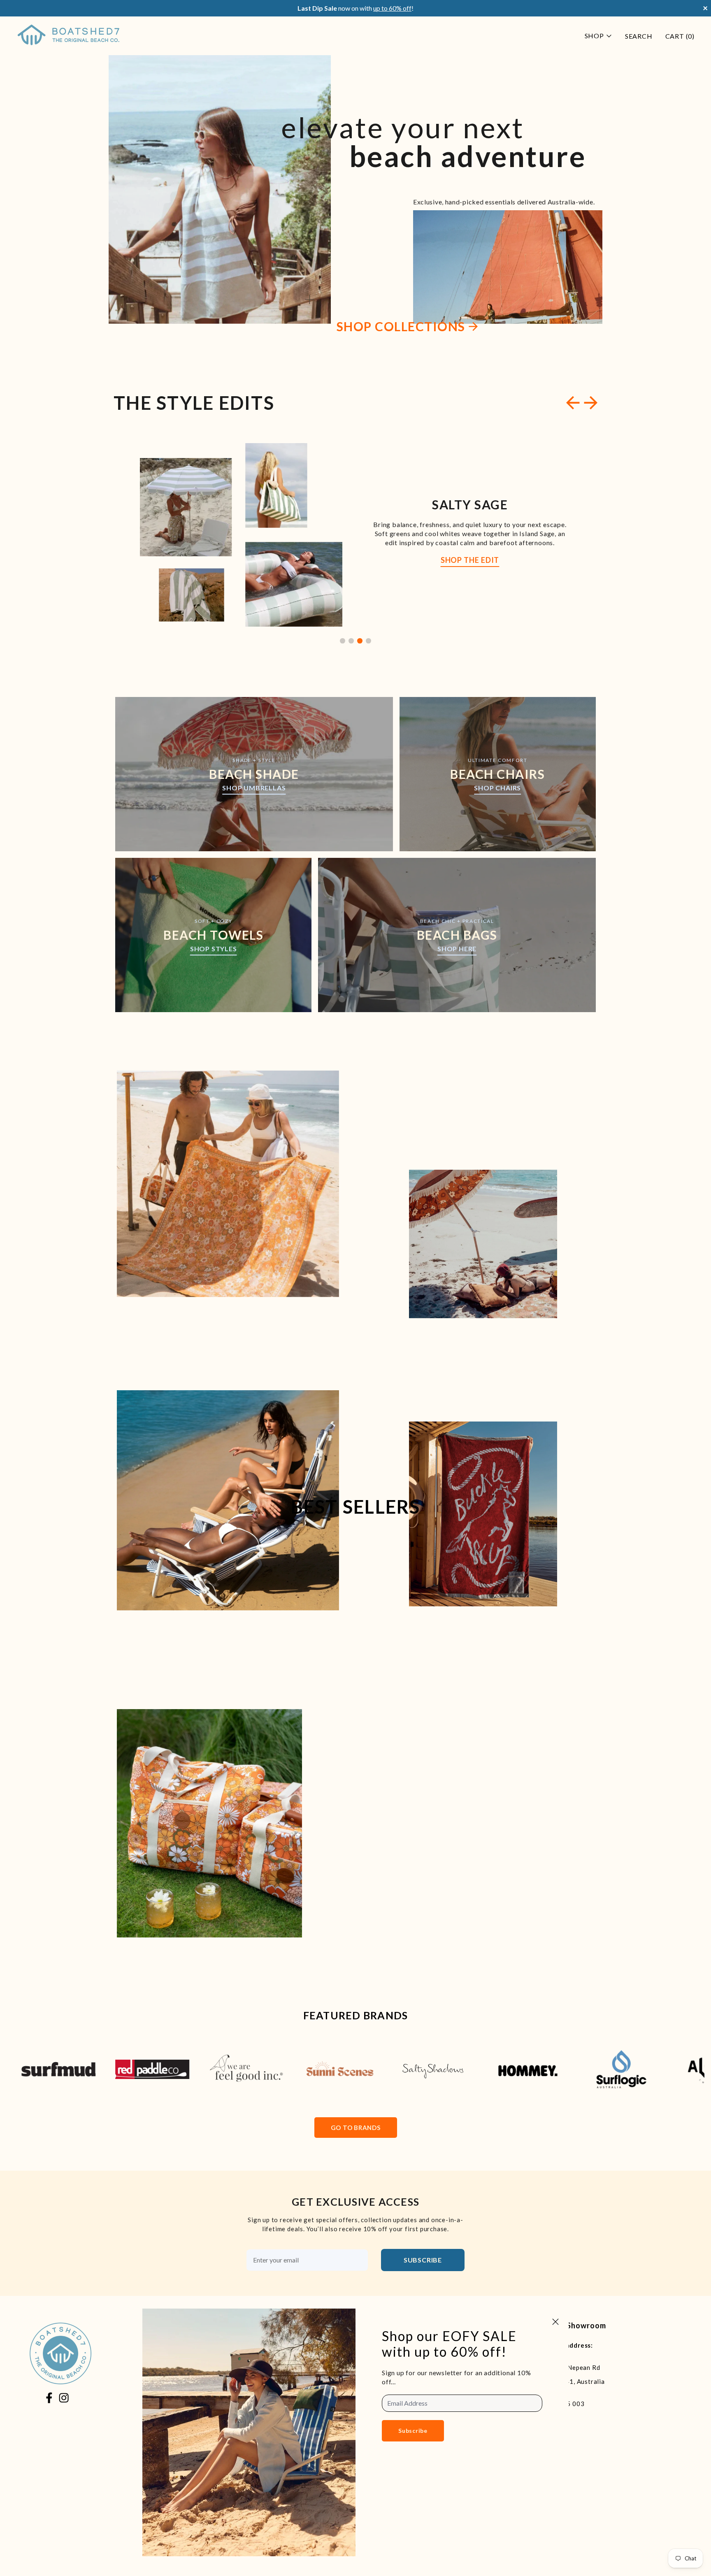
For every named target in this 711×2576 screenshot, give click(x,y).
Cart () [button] (680, 36)
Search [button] (639, 36)
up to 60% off (392, 8)
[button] (343, 641)
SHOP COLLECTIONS (401, 326)
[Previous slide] (573, 403)
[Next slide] (591, 403)
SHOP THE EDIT (470, 560)
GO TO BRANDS (356, 2128)
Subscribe (423, 2260)
